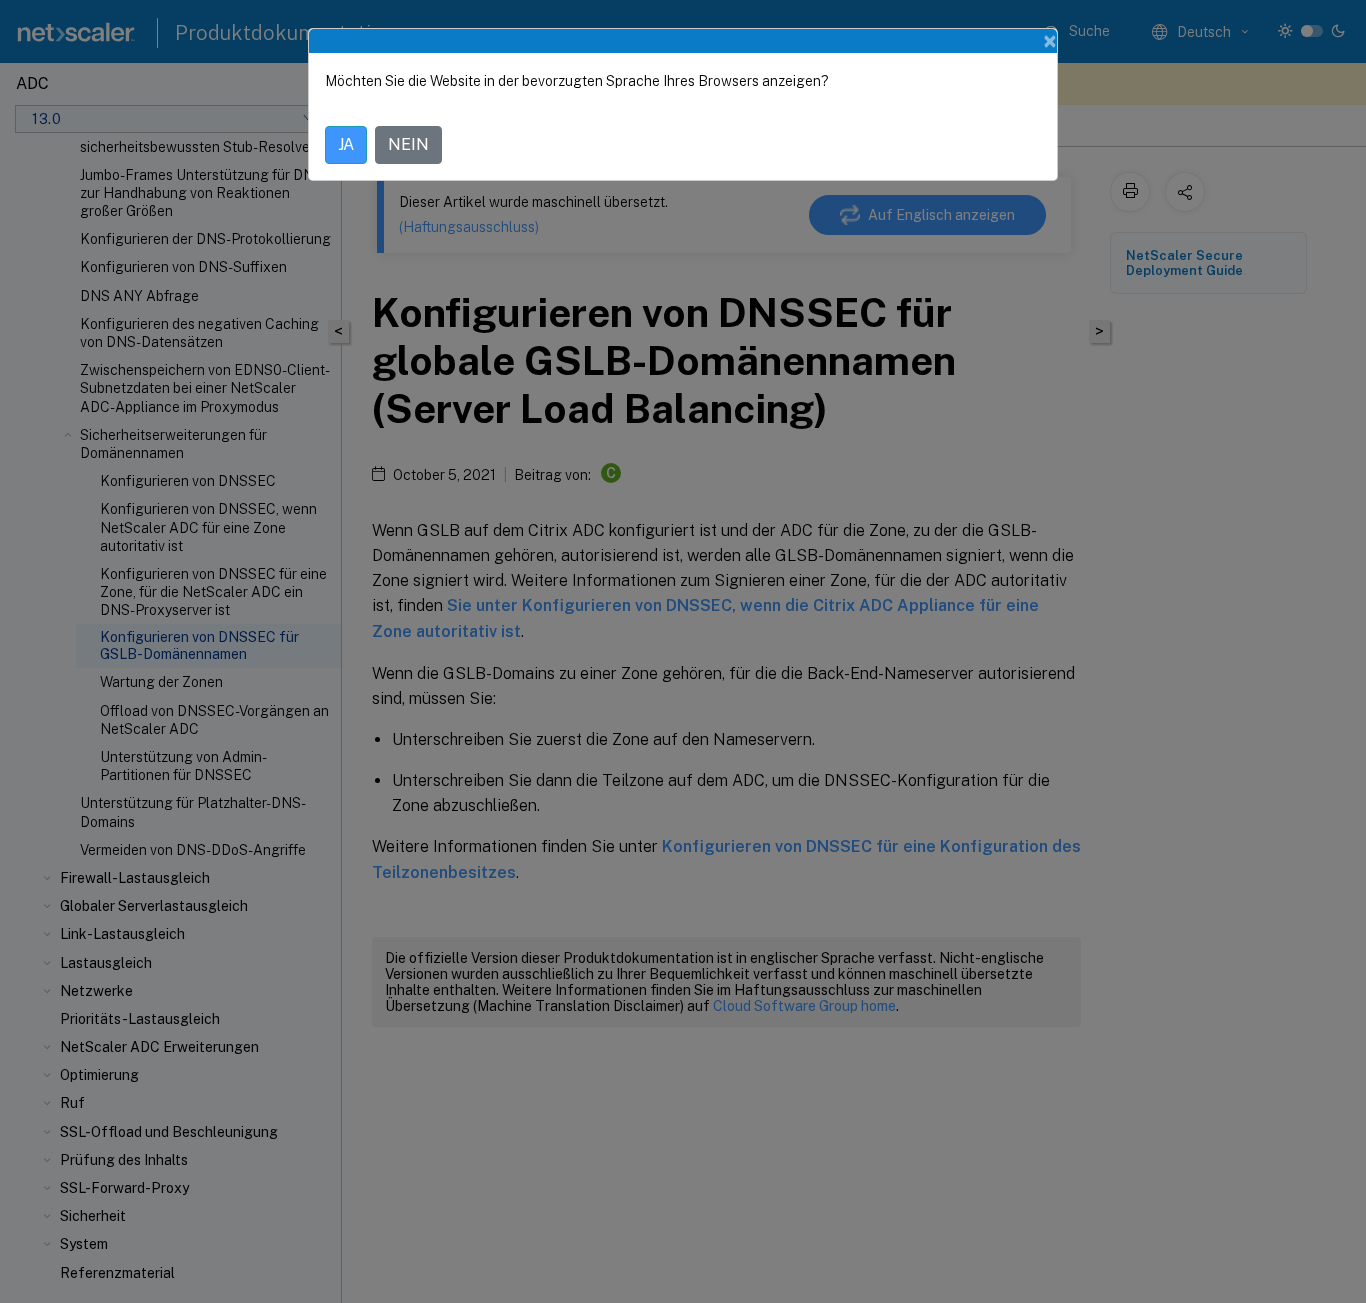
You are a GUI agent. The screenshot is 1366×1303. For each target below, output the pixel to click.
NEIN (408, 144)
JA (346, 144)
